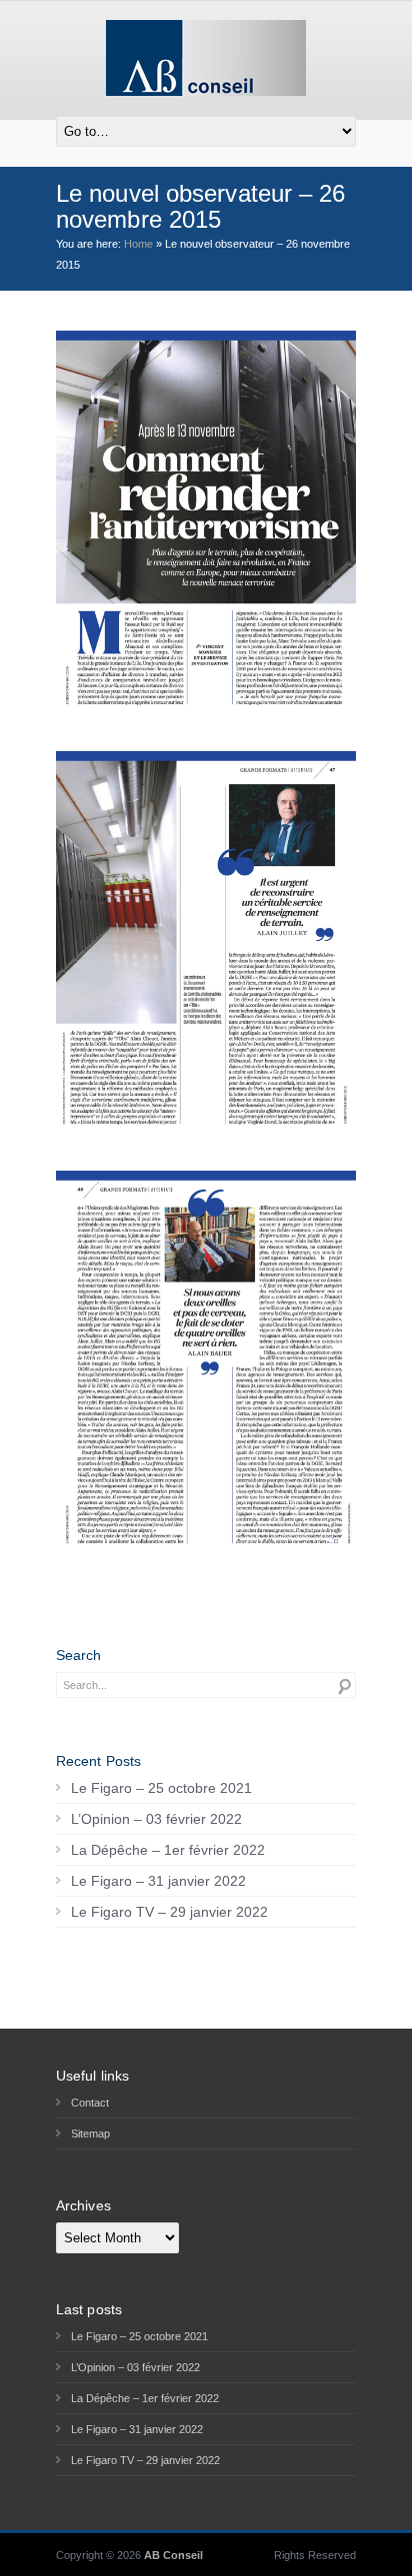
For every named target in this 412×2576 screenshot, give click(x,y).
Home (138, 244)
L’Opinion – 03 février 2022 (156, 1819)
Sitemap (90, 2134)
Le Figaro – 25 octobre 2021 (161, 1788)
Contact (90, 2103)
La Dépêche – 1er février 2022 (168, 1850)
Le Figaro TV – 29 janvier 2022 (169, 1912)
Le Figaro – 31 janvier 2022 (158, 1881)
